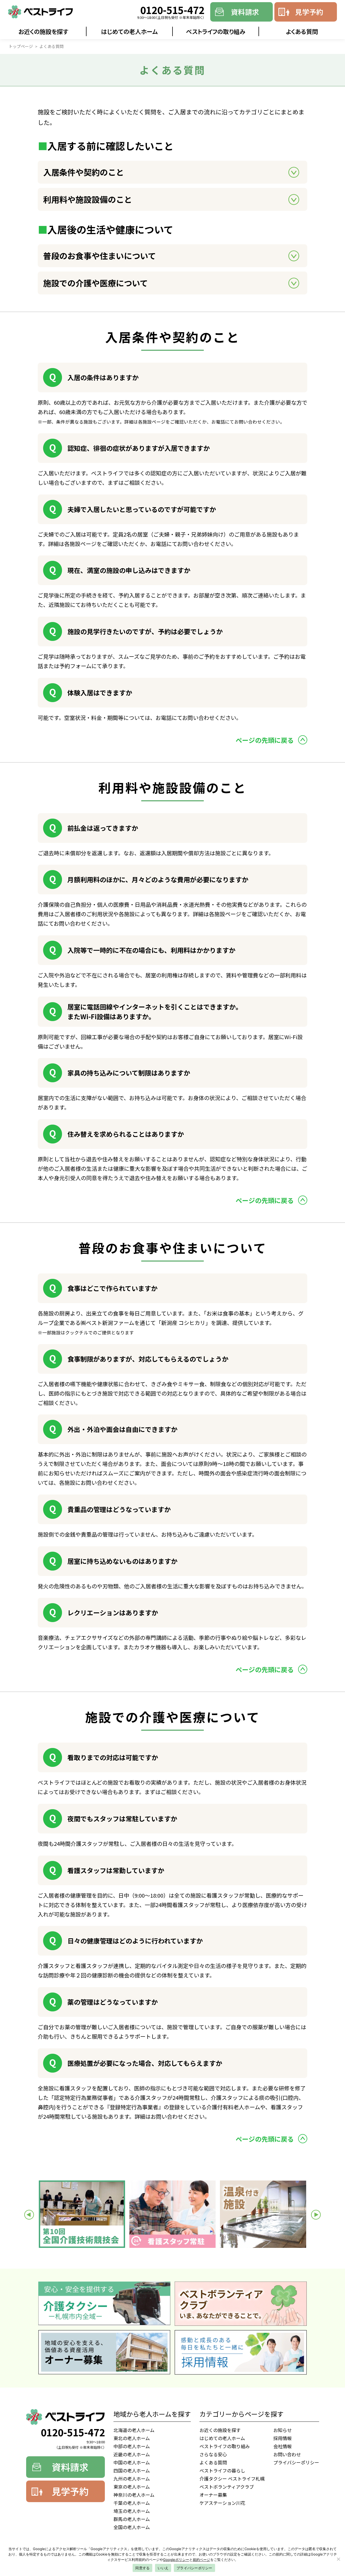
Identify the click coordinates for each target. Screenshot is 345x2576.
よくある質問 (302, 31)
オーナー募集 (213, 2495)
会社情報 (282, 2446)
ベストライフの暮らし (222, 2470)
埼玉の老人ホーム (132, 2511)
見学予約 (309, 12)
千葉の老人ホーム (132, 2503)
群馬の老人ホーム (132, 2519)
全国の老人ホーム (132, 2527)
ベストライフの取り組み (216, 31)
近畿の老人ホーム (132, 2454)
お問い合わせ (287, 2454)
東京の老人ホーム (132, 2487)
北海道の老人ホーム (134, 2430)
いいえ (163, 2568)
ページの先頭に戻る (265, 740)
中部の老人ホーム (132, 2446)
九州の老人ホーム (132, 2479)
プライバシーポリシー (296, 2462)
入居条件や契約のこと (84, 172)
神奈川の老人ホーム (134, 2495)
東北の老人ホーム (132, 2438)
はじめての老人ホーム (130, 31)
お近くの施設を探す (43, 31)
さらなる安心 (213, 2454)
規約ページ (201, 2560)
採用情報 (282, 2438)
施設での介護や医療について (96, 283)
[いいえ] (338, 2559)
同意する (142, 2568)
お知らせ (282, 2430)
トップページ (21, 46)
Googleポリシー (176, 2560)
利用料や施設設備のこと (88, 199)
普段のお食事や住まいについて (100, 256)
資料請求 (245, 12)
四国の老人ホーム (132, 2470)
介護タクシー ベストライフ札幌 (232, 2479)
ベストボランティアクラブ (227, 2487)
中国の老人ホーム (132, 2462)
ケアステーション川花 (222, 2503)
